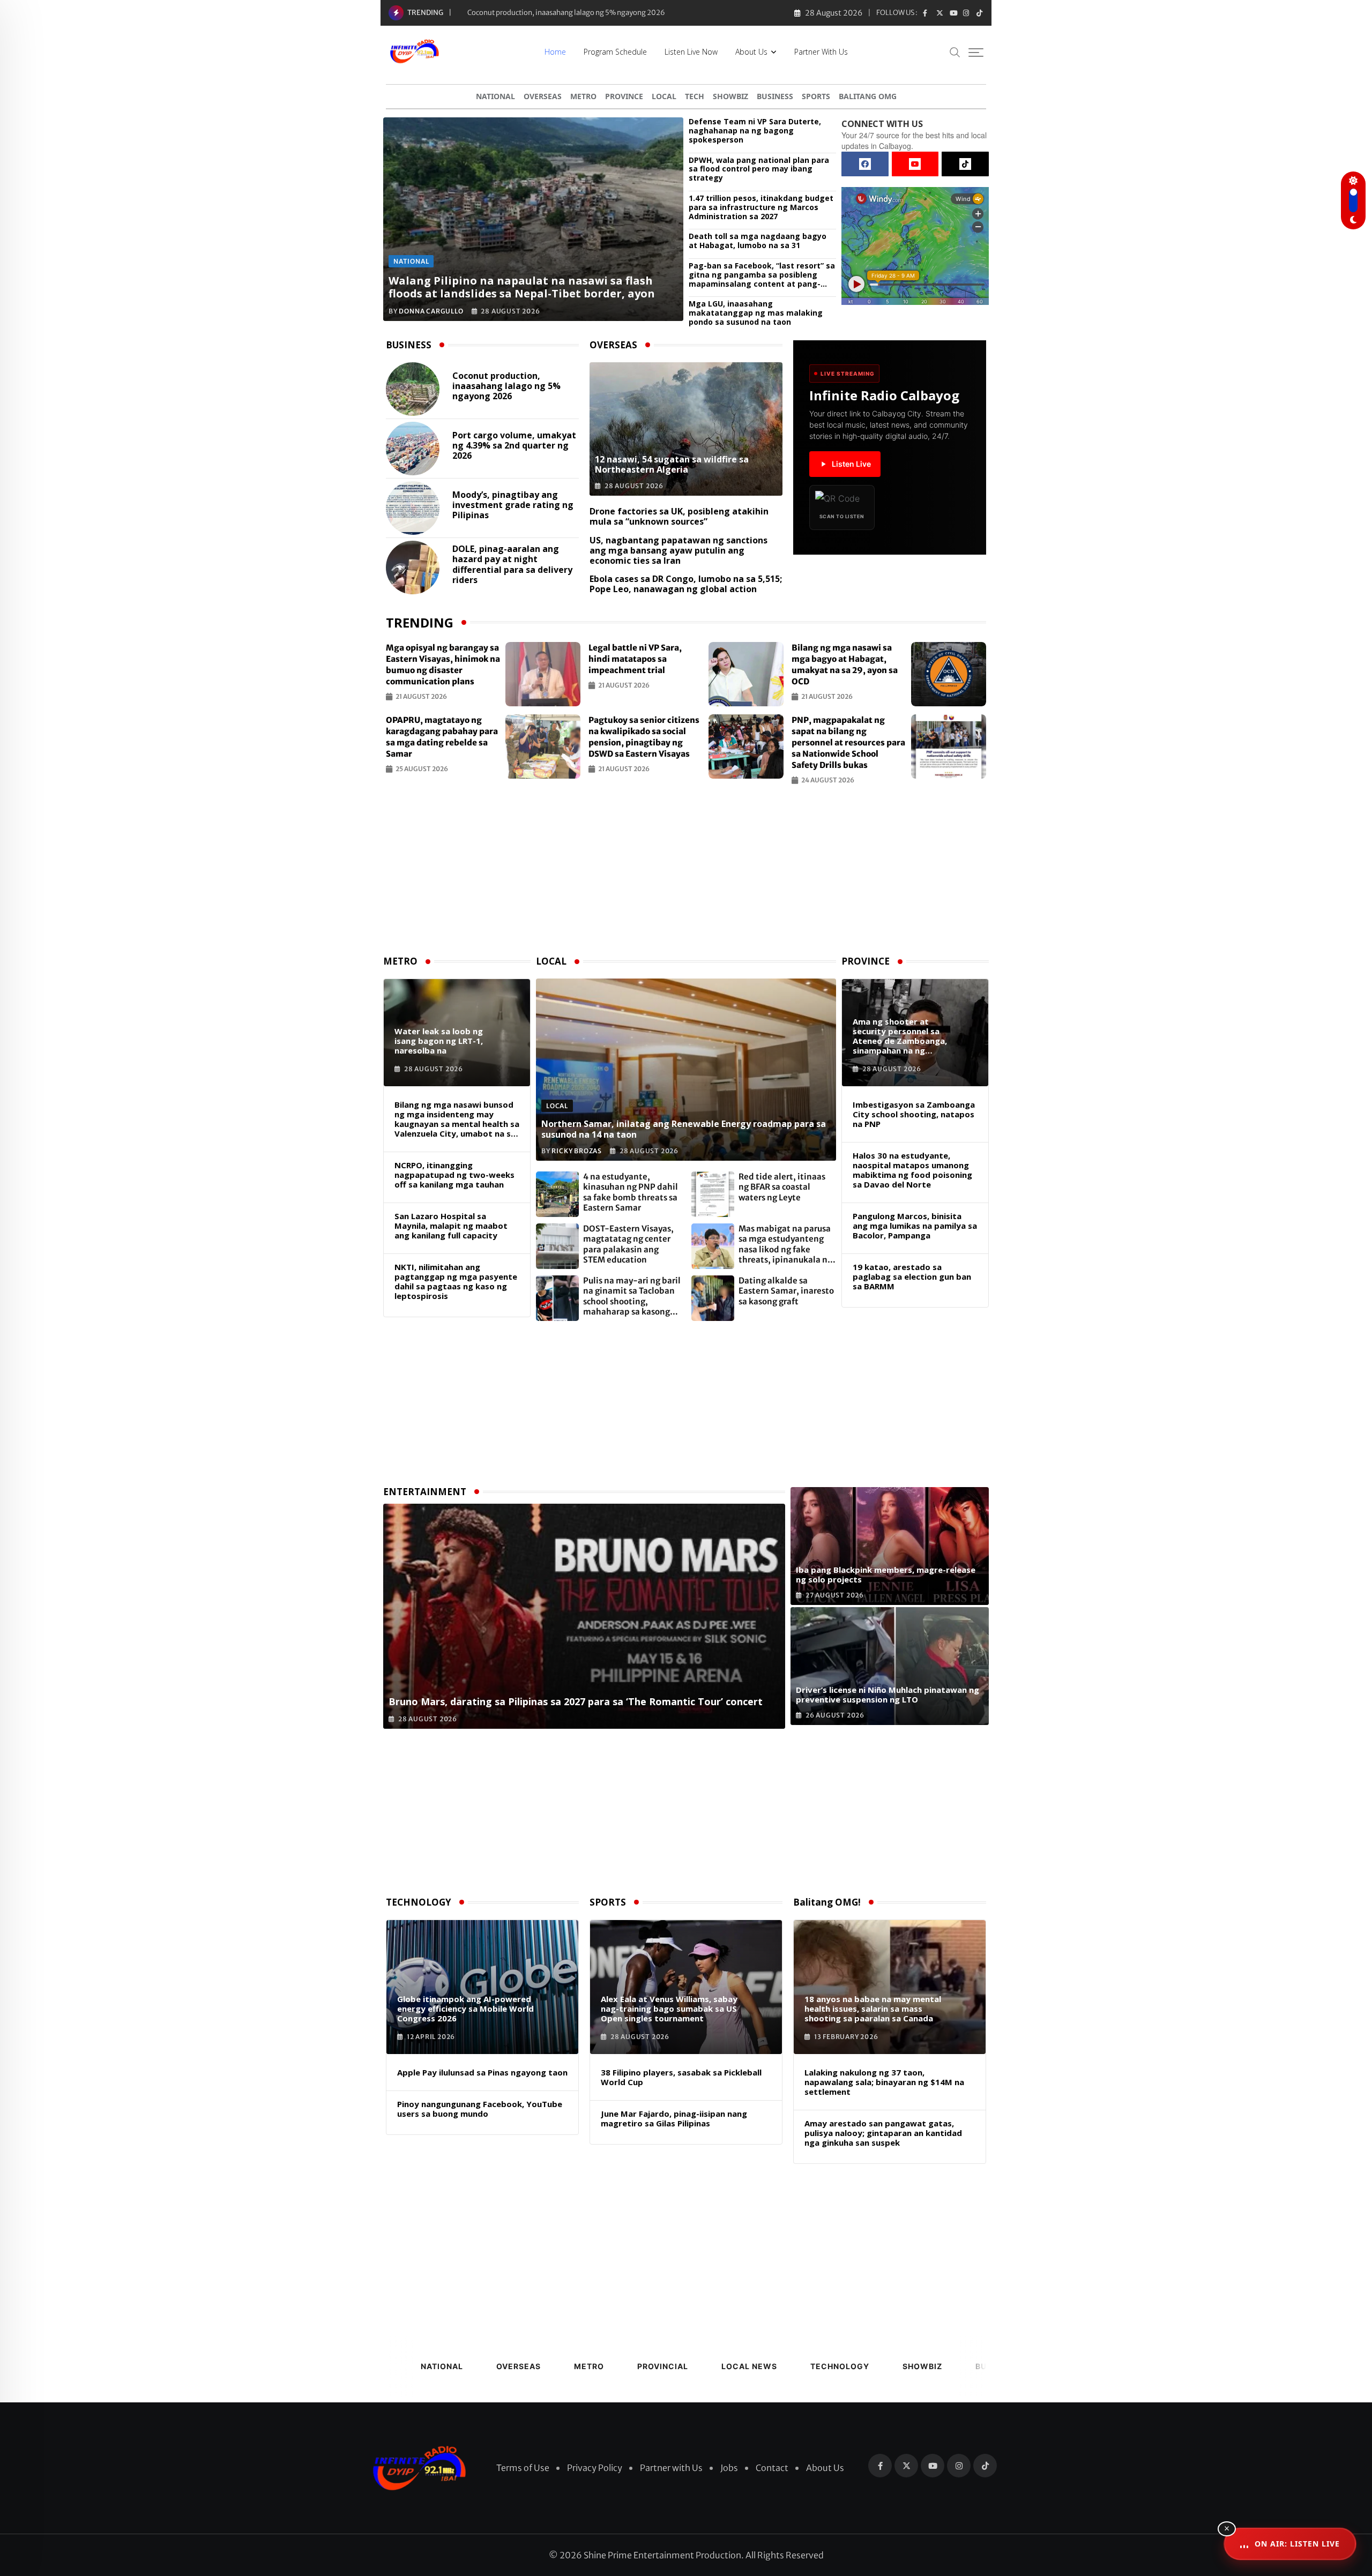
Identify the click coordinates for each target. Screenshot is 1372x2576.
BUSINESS (775, 96)
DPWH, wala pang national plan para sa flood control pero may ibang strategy (759, 169)
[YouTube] (915, 164)
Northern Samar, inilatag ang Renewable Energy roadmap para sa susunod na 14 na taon (684, 1129)
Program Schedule (615, 52)
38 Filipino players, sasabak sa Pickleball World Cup (681, 2077)
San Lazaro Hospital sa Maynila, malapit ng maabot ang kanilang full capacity (451, 1226)
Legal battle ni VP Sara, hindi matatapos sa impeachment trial (635, 659)
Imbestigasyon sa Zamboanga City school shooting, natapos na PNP (914, 1114)
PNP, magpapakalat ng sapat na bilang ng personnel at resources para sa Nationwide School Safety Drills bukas (848, 742)
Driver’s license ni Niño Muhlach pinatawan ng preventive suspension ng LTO (888, 1694)
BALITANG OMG (868, 96)
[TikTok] (965, 164)
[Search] (955, 52)
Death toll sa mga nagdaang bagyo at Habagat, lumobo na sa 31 (758, 241)
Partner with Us (821, 52)
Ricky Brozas (577, 1151)
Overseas (519, 2366)
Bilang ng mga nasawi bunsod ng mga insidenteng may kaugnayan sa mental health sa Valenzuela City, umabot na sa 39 (457, 1119)
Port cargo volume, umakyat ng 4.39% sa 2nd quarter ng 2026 (514, 446)
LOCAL (664, 96)
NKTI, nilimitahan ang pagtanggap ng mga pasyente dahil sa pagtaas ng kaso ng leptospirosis (456, 1281)
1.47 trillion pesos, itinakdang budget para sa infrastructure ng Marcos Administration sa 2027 (761, 207)
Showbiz (922, 2366)
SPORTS (816, 96)
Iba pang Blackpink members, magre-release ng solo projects (886, 1574)
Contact (772, 2468)
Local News (749, 2366)
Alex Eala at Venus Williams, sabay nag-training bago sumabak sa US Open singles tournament (669, 2008)
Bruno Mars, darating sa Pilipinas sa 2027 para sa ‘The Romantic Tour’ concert (576, 1701)
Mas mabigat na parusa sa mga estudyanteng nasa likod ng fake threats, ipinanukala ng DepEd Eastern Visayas (785, 1244)
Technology (840, 2366)
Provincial (663, 2366)
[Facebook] (865, 164)
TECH (695, 96)
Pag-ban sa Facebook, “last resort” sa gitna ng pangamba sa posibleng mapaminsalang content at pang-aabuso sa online (762, 275)
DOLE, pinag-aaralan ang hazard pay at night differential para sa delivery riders (512, 565)
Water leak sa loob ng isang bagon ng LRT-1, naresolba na (439, 1041)
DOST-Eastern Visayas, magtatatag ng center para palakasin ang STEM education (628, 1244)
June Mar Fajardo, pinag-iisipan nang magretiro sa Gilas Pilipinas (674, 2118)
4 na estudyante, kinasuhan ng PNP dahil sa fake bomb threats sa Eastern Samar (631, 1192)
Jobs (729, 2468)
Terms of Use (523, 2468)
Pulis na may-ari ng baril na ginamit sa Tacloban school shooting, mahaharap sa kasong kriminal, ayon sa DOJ (632, 1296)
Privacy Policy (595, 2468)
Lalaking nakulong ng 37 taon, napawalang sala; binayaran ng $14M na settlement (884, 2082)
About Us (751, 52)
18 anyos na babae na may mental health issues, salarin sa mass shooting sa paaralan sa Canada (873, 2008)
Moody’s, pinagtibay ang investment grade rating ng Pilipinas (513, 505)
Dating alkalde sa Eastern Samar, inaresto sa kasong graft (786, 1291)
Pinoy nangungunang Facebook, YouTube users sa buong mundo (480, 2109)
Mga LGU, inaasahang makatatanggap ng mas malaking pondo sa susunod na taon (756, 313)
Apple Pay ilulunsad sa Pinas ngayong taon (482, 2072)
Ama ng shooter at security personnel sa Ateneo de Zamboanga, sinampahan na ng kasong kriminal (900, 1036)
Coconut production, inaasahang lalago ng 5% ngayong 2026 (506, 386)
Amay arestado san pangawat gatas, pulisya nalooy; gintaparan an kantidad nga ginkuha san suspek (883, 2133)
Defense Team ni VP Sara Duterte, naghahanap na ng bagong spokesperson (755, 131)
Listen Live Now (691, 52)
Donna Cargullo (431, 311)
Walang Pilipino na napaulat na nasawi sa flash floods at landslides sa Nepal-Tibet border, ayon (522, 287)
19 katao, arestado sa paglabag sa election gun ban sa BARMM (912, 1276)
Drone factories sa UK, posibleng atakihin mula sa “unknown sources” (679, 516)
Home (555, 52)
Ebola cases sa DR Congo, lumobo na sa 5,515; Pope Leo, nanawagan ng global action (686, 584)
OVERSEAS (543, 96)
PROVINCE (624, 96)
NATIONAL (495, 96)
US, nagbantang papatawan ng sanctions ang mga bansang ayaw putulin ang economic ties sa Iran (678, 550)
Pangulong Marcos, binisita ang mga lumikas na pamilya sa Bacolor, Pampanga (915, 1226)
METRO (583, 96)
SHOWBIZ (730, 96)
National (442, 2366)
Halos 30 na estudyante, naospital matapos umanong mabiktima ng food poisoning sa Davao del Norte (912, 1170)
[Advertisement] (686, 873)
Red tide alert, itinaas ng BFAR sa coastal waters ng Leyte (782, 1187)
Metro (589, 2366)
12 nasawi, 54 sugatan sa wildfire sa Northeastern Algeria (558, 13)
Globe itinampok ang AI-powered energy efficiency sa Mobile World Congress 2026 (465, 2008)
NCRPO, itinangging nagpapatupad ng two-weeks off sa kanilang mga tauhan (454, 1175)
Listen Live (851, 464)
